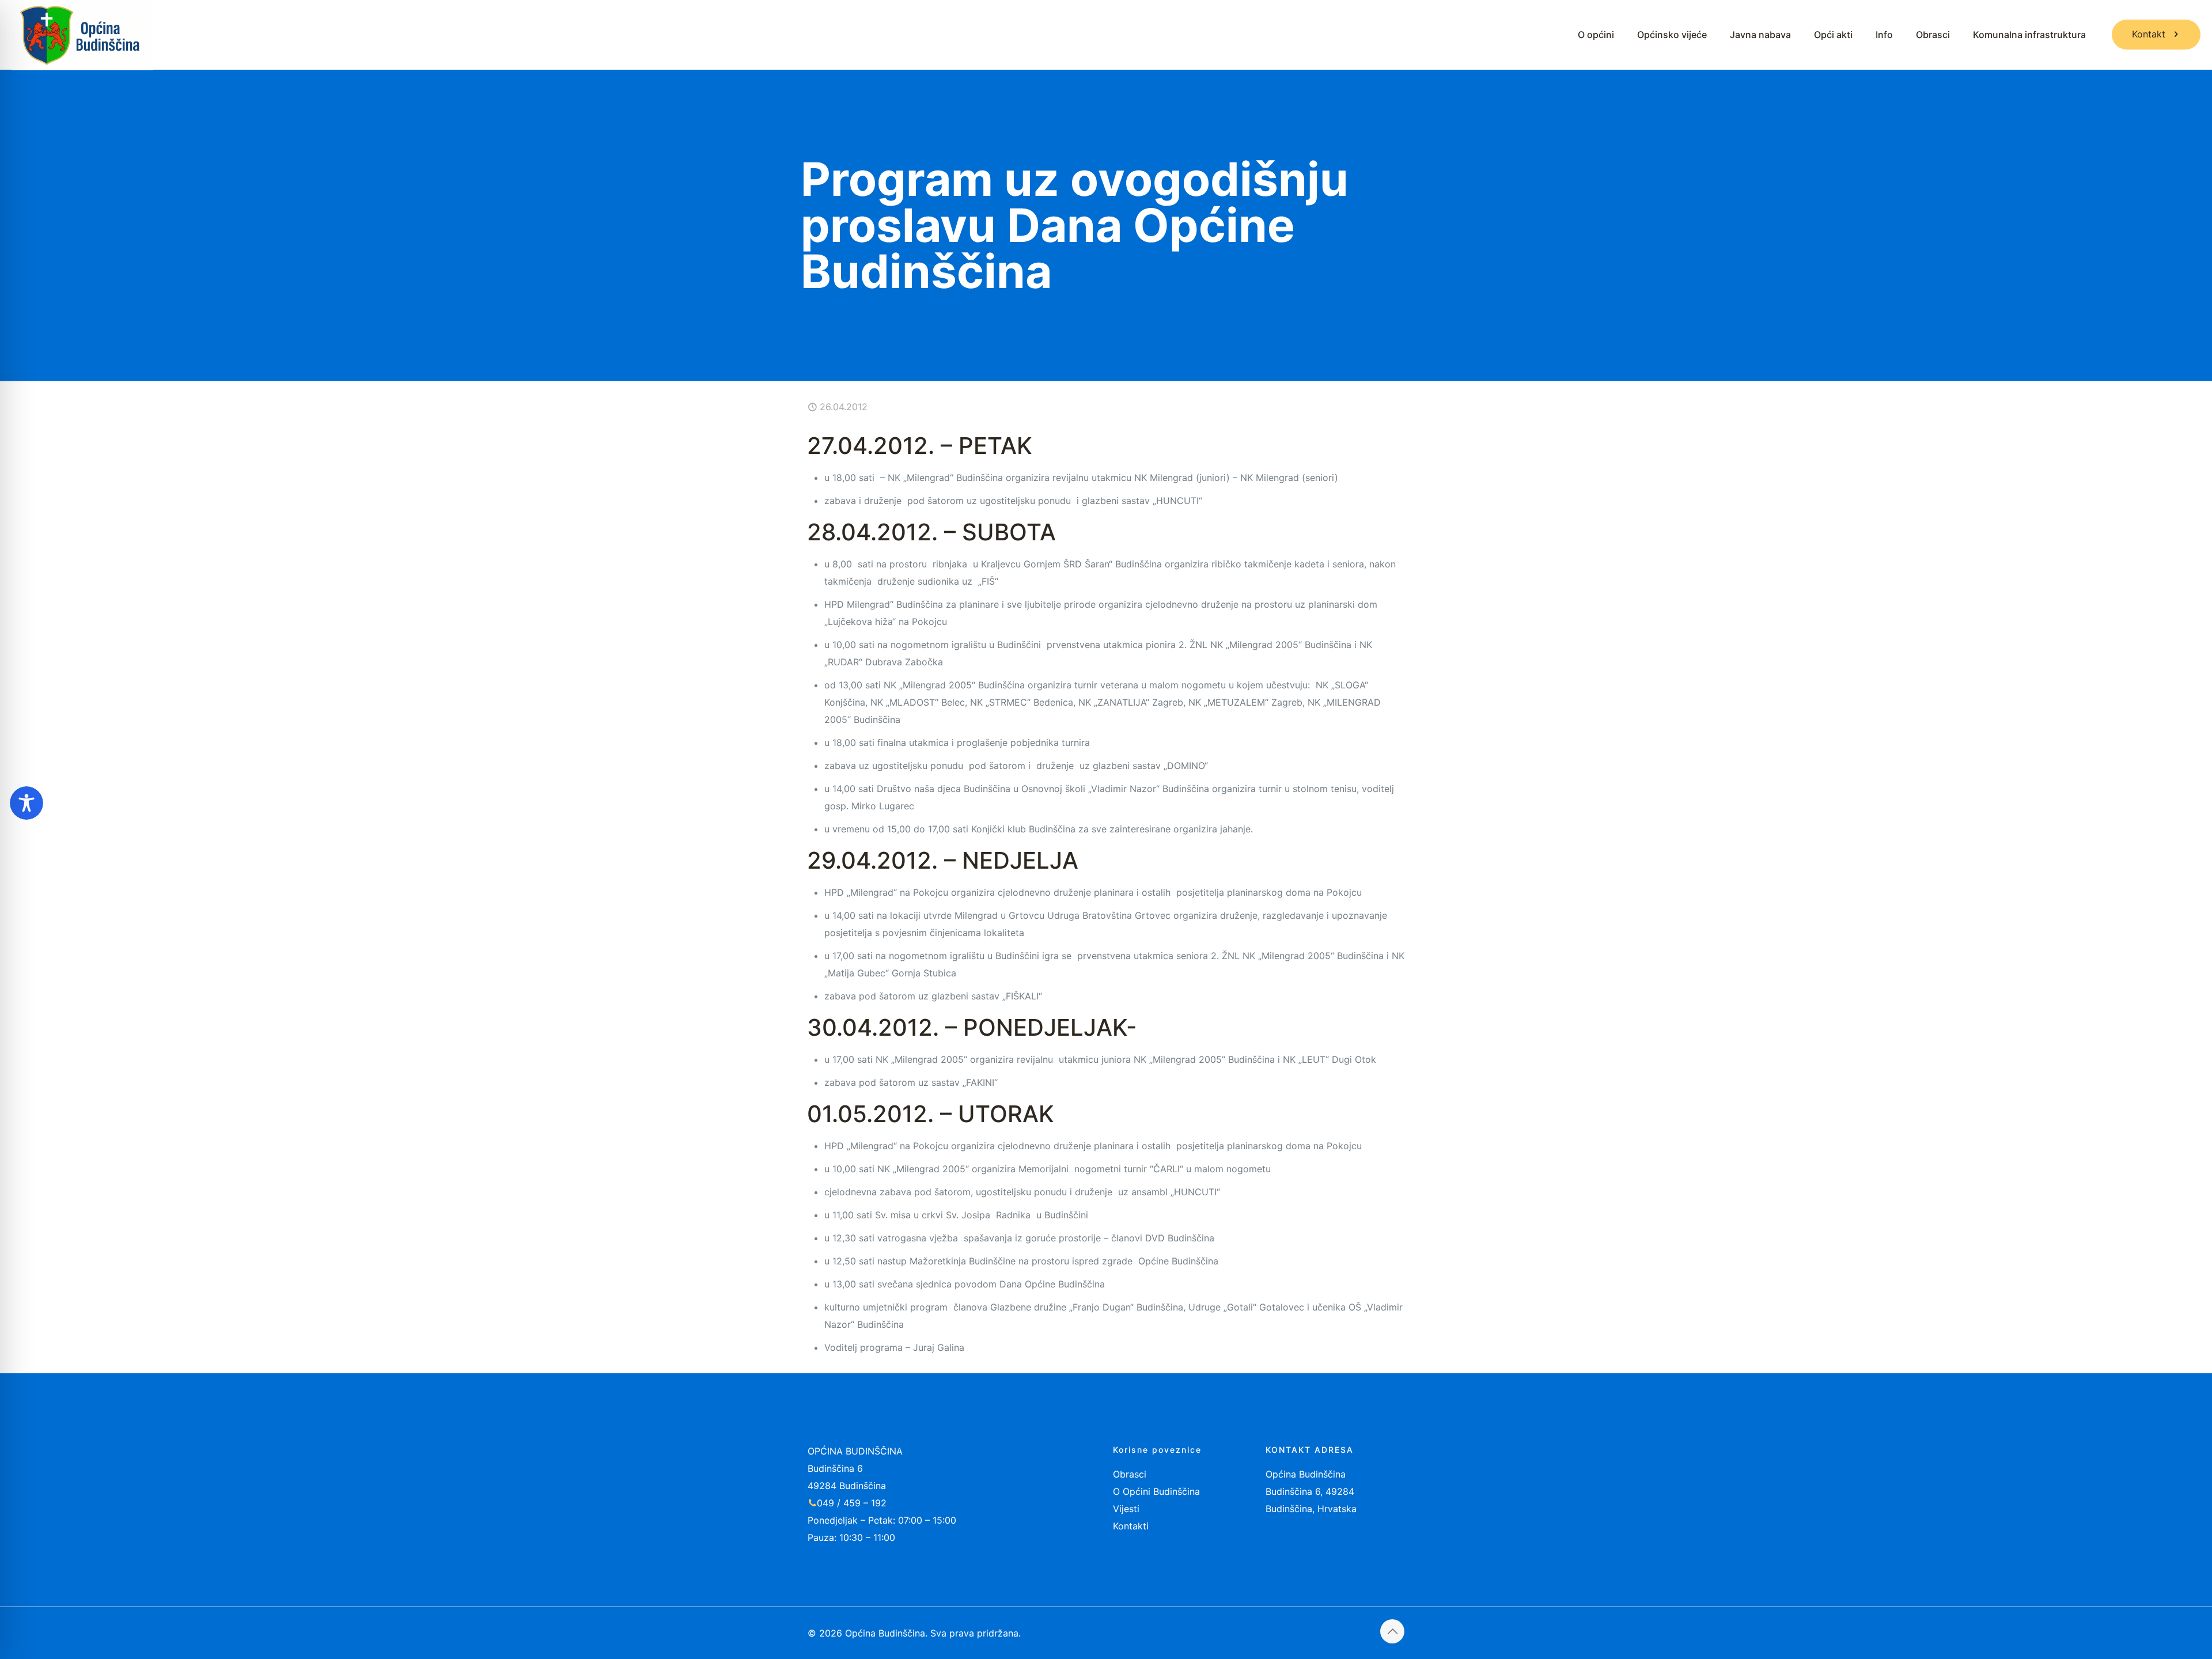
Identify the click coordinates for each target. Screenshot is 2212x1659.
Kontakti (1131, 1526)
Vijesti (1126, 1509)
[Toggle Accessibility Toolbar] (26, 803)
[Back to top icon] (1392, 1631)
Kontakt (2149, 34)
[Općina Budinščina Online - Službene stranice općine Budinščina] (82, 35)
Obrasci (1130, 1474)
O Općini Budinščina (1156, 1491)
